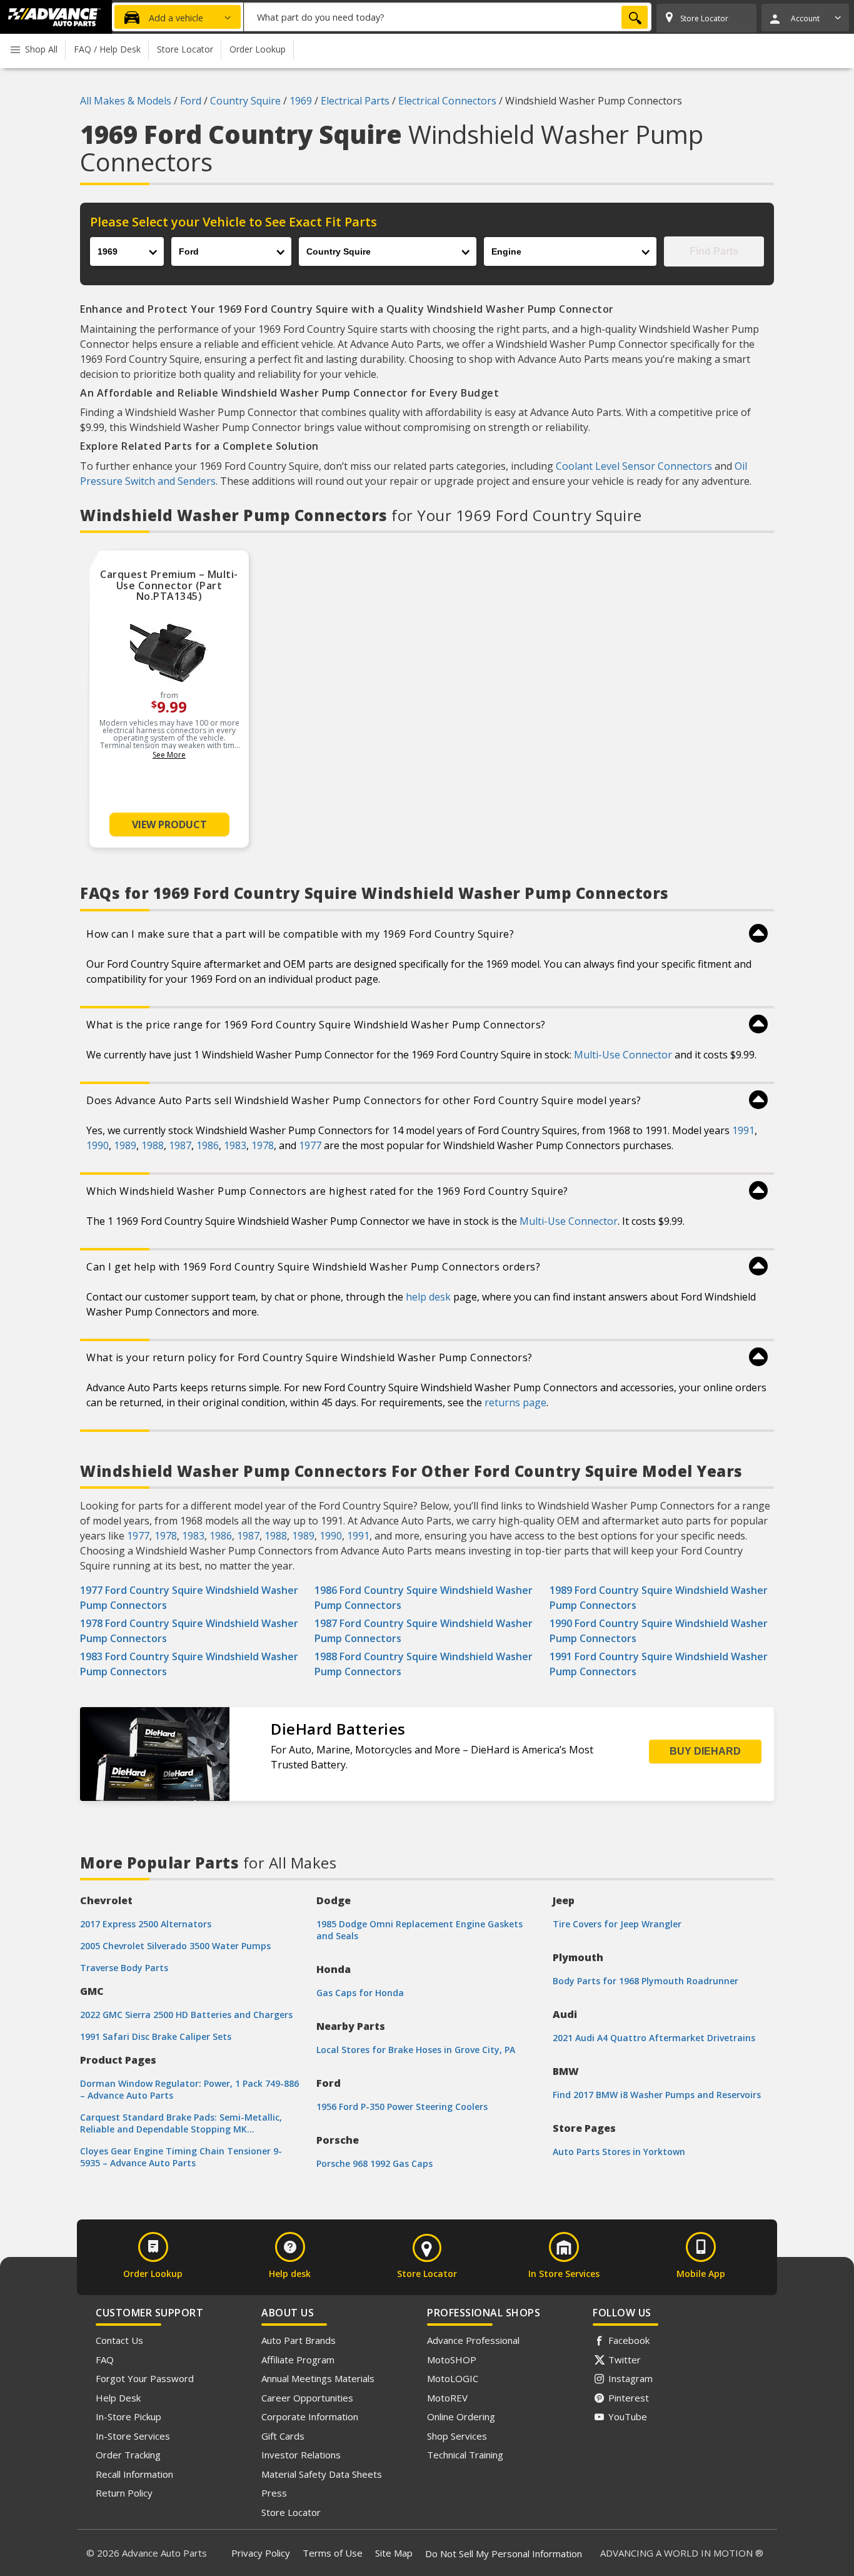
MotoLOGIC (453, 2378)
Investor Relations (301, 2455)
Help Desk (118, 2398)
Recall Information (134, 2474)
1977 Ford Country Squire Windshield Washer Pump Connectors (189, 1598)
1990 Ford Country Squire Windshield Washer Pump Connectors (659, 1631)
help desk (428, 1297)
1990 (98, 1145)
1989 (125, 1145)
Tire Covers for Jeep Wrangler (617, 1924)
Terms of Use (333, 2553)
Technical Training (465, 2455)
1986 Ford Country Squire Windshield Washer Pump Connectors (424, 1598)
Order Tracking (128, 2455)
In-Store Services (133, 2436)
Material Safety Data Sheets (322, 2474)
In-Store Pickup (128, 2416)
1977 (310, 1145)
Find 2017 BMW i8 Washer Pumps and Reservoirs (657, 2095)
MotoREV (447, 2398)
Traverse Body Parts (124, 1968)
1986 (208, 1145)
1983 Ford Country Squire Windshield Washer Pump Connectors (189, 1664)
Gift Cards (283, 2436)
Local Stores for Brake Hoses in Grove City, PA (416, 2050)
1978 (263, 1145)
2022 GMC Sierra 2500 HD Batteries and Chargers (186, 2015)
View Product (169, 824)
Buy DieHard (705, 1751)
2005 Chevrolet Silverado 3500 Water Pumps (175, 1946)
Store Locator (291, 2512)
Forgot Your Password (145, 2378)
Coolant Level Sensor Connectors (634, 466)
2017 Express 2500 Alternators (146, 1924)
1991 (743, 1130)
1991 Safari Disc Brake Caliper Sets (156, 2036)
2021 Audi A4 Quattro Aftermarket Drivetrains (654, 2038)
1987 (180, 1145)
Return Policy (124, 2493)
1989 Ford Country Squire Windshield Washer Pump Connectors (659, 1598)
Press (274, 2493)
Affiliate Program (298, 2360)
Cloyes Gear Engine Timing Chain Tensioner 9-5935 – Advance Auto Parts (181, 2157)
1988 (153, 1145)
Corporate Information (310, 2416)
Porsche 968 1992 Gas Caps (374, 2163)
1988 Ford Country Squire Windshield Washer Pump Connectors (424, 1664)
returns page (515, 1402)
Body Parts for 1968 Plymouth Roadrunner (646, 1981)
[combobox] (448, 17)
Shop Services (457, 2436)
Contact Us (119, 2340)
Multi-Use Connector (623, 1055)
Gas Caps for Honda (360, 1993)
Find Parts (714, 251)
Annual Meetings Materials (318, 2378)
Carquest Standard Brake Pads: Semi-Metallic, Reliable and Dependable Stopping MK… (181, 2123)
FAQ (105, 2360)
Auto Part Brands (299, 2340)
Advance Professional (473, 2340)
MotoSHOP (452, 2360)
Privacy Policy (261, 2553)
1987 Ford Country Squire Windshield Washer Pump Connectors (424, 1631)
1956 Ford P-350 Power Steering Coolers (402, 2107)
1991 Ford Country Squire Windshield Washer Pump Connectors (659, 1664)
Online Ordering (461, 2416)
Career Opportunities (307, 2398)
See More (169, 755)
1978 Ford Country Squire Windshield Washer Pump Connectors (189, 1631)
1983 (235, 1145)
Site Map (394, 2553)
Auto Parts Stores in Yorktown (619, 2152)
